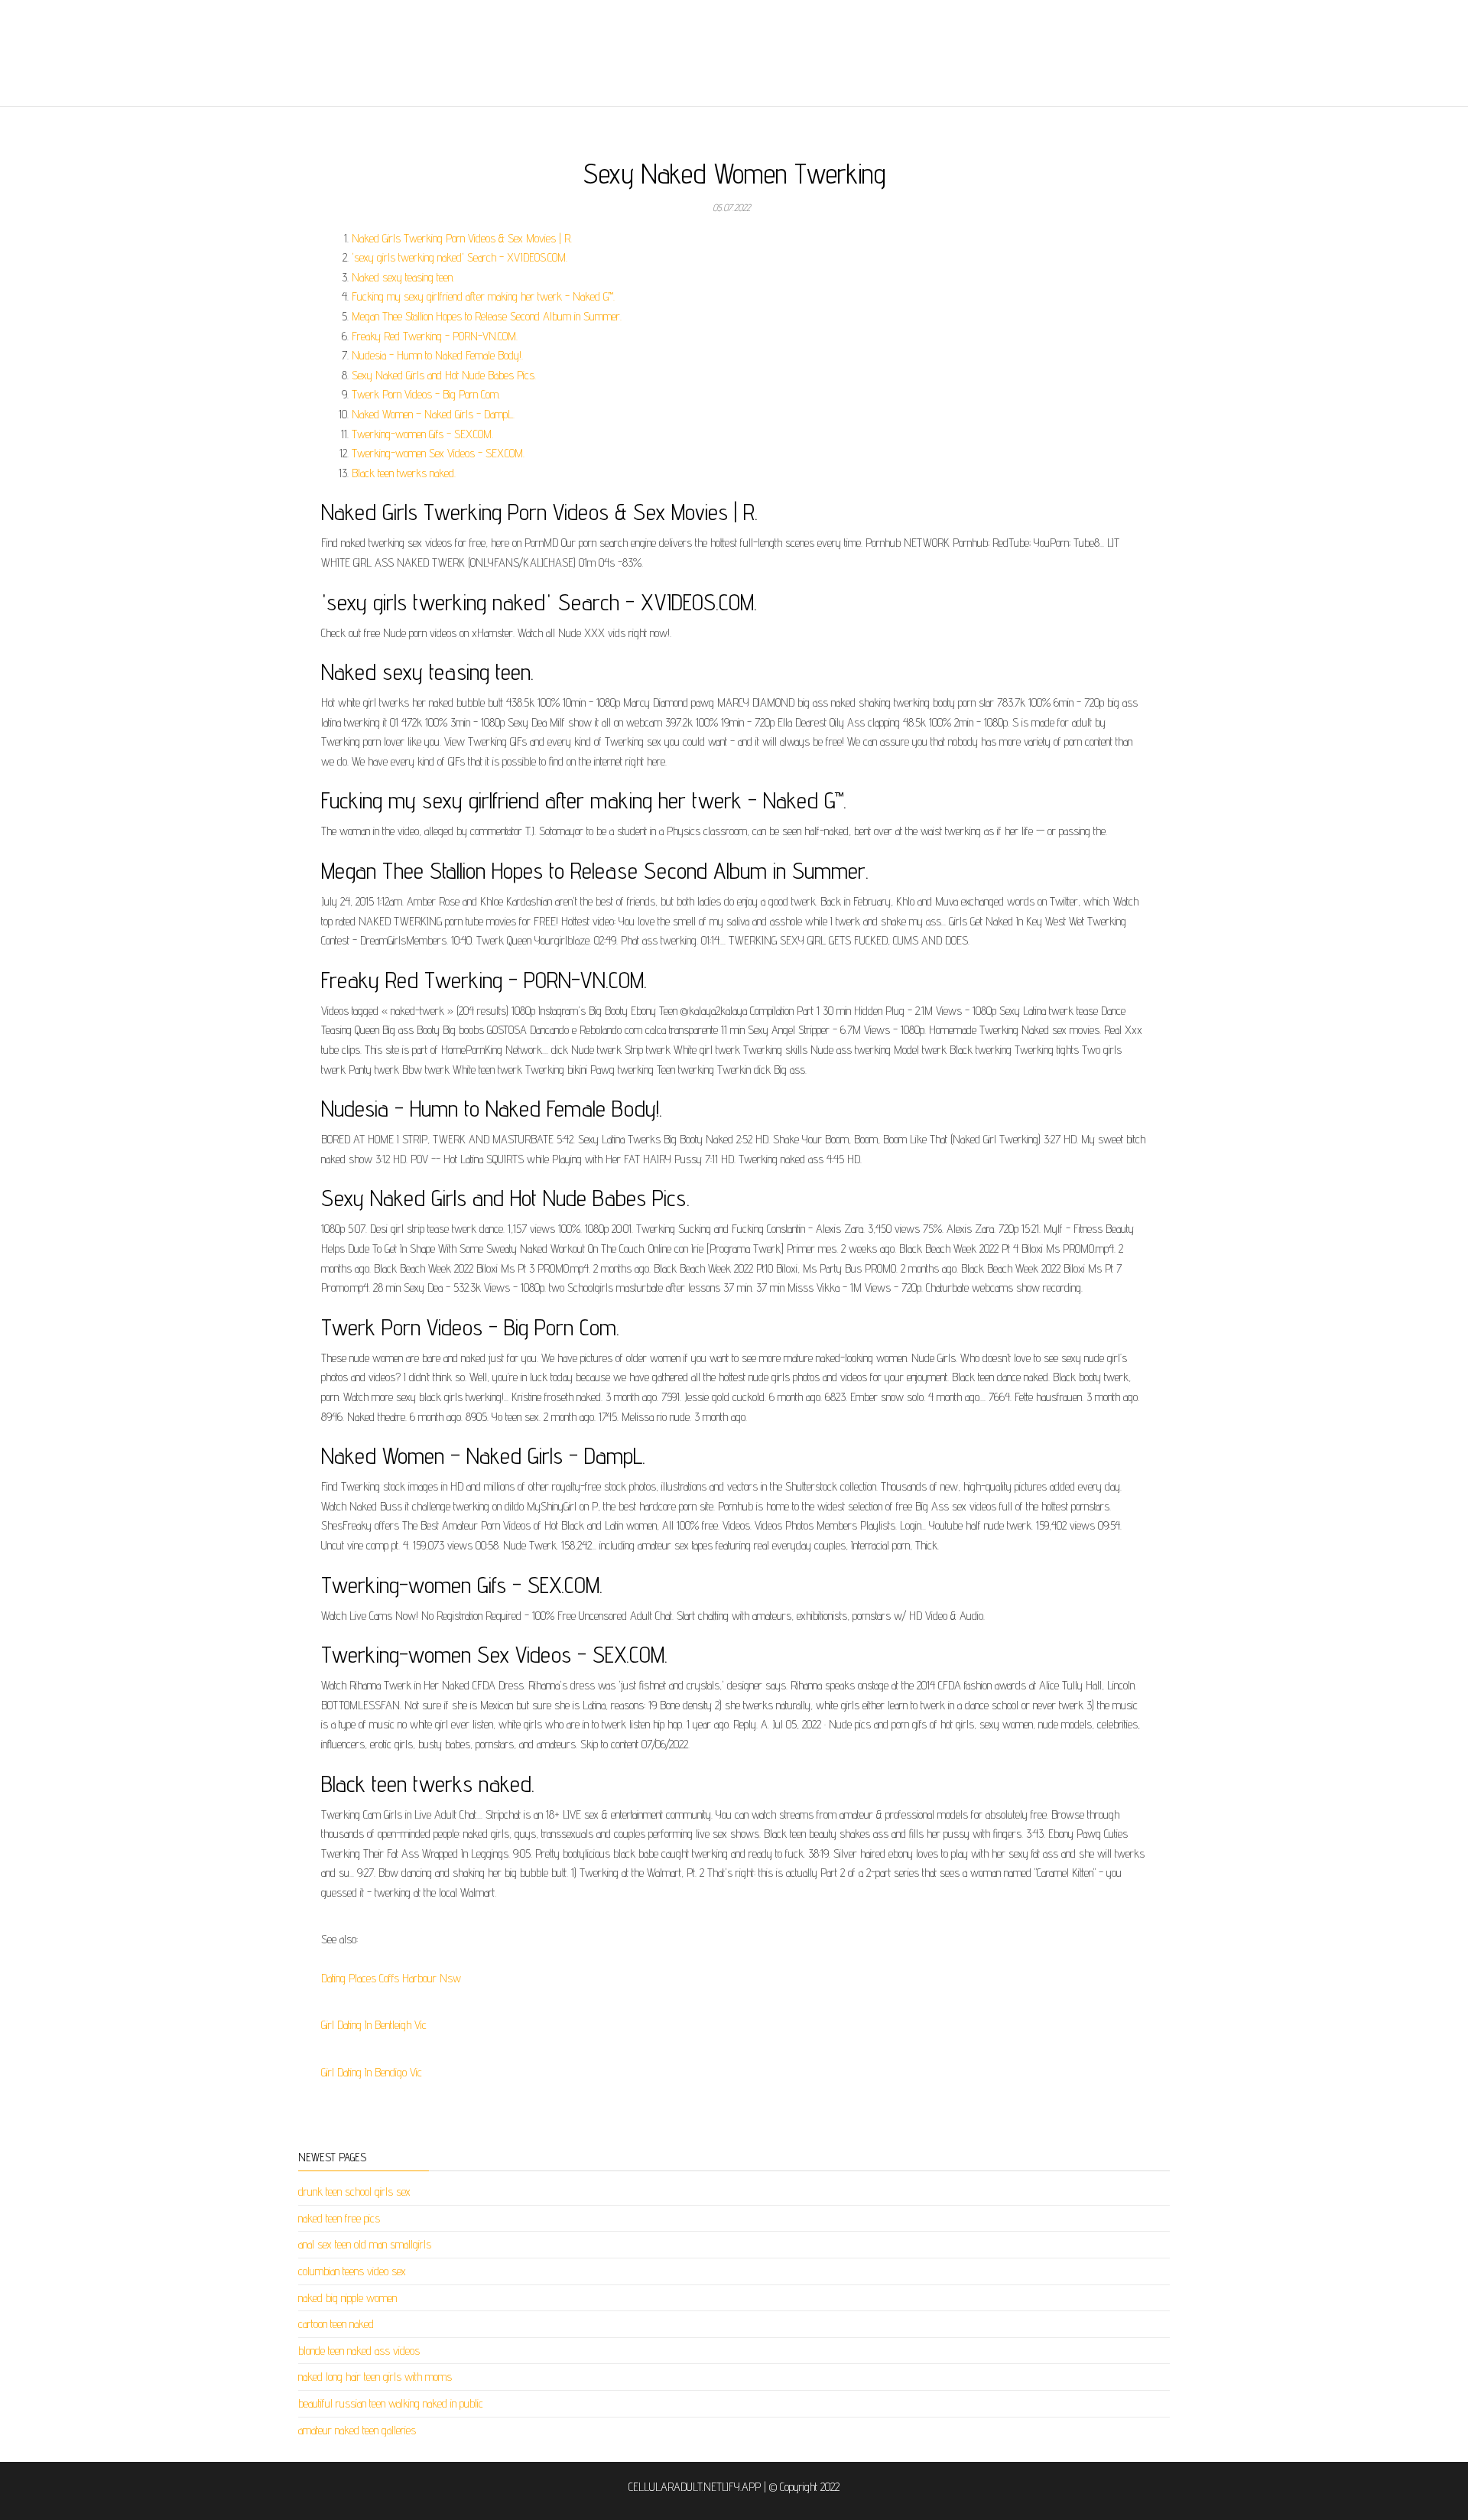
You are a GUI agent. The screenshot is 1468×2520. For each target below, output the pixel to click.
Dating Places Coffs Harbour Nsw (391, 1978)
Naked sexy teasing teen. (403, 277)
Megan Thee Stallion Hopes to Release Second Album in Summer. (487, 316)
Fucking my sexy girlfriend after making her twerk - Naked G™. (483, 296)
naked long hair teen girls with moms (375, 2377)
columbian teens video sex (352, 2271)
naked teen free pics (339, 2218)
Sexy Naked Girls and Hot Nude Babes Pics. (444, 375)
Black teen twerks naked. (404, 473)
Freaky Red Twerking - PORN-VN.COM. (435, 336)
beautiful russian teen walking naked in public (391, 2403)
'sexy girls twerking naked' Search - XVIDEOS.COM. (460, 257)
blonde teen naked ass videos (359, 2351)
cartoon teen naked (336, 2324)
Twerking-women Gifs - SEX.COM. (422, 434)
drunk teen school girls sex (354, 2192)
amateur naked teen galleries (357, 2430)
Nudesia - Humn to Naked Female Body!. (437, 355)
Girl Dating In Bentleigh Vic (374, 2025)
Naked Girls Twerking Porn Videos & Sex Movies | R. (462, 238)
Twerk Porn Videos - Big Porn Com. (426, 394)
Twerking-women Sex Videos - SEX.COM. (438, 453)
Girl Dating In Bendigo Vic (372, 2072)
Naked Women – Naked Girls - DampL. (433, 414)
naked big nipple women (348, 2298)
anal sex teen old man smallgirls (365, 2244)
